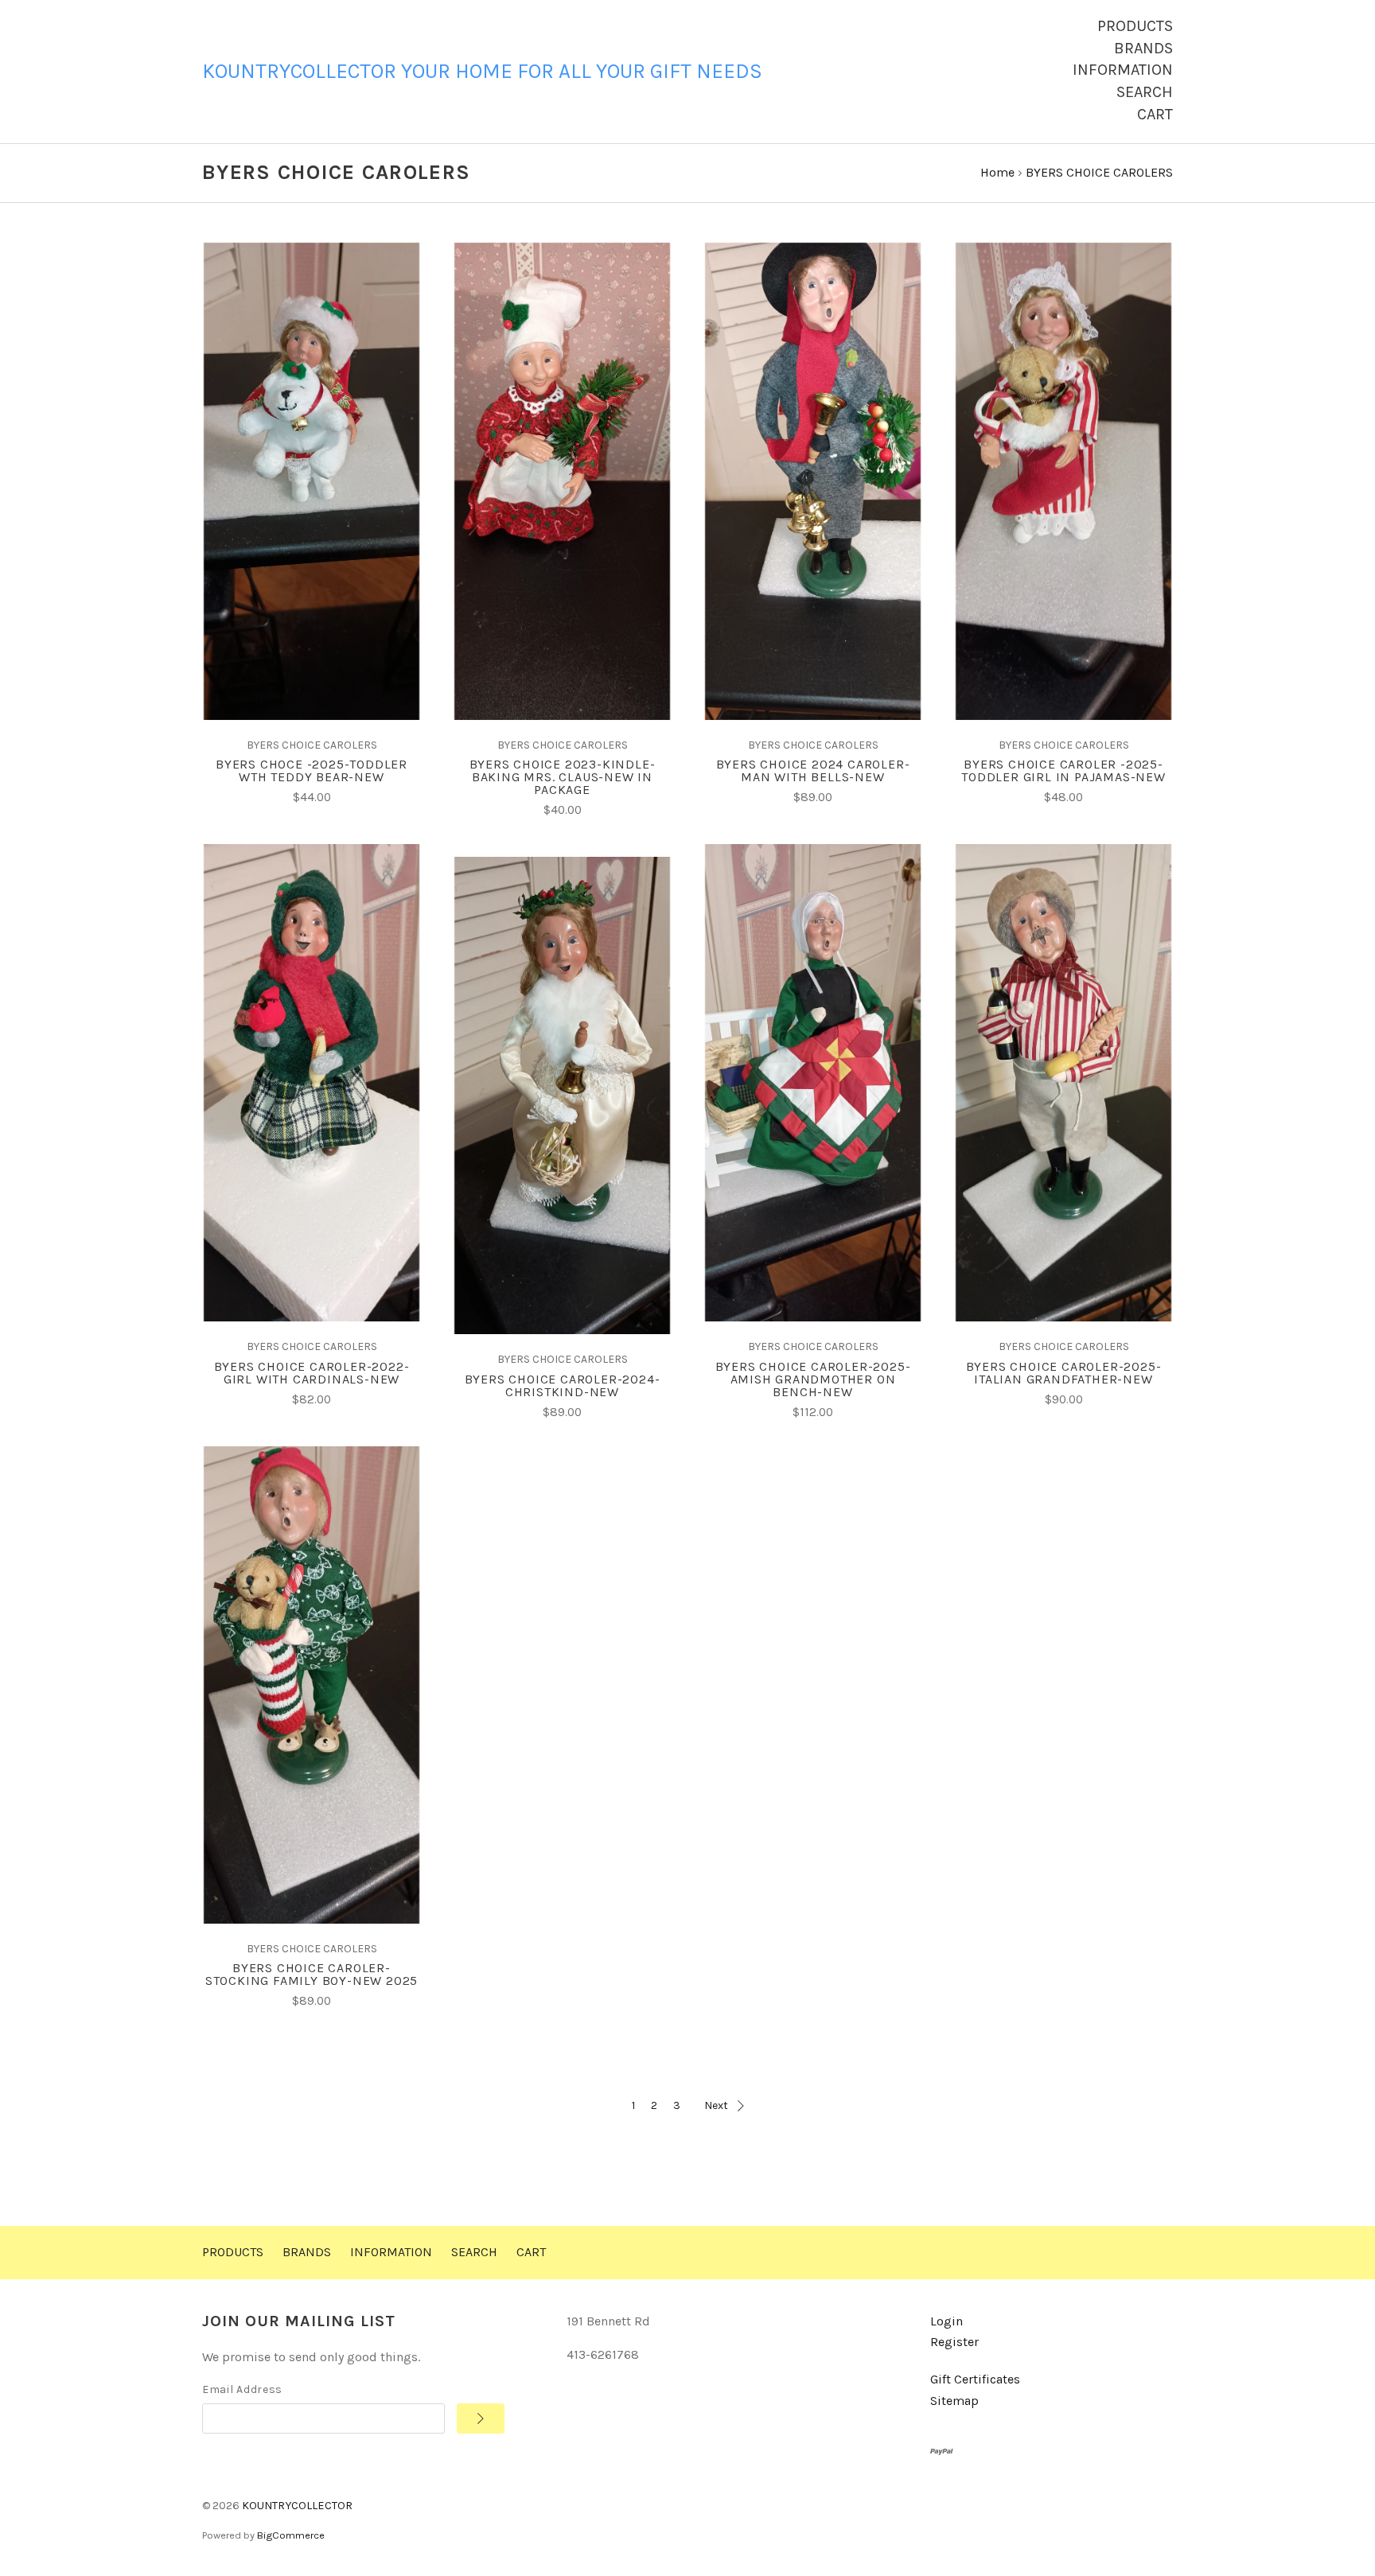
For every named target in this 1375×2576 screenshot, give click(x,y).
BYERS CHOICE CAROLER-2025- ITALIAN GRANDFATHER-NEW (1064, 1373)
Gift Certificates (975, 2379)
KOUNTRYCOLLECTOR (297, 2506)
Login (947, 2321)
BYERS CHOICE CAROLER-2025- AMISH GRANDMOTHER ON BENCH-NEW (813, 1379)
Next (716, 2105)
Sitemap (954, 2401)
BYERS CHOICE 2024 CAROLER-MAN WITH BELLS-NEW (813, 770)
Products (1135, 26)
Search (1145, 92)
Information (1123, 70)
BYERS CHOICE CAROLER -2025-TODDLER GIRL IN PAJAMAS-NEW (1063, 770)
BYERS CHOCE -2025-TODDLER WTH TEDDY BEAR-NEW (312, 770)
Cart (1155, 114)
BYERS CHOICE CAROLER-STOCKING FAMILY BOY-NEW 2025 (312, 1974)
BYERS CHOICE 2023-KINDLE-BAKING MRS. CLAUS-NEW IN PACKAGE (563, 777)
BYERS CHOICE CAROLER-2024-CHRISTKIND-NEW (563, 1385)
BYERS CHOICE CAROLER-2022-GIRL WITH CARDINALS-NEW (312, 1373)
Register (954, 2342)
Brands (1143, 48)
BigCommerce (291, 2535)
